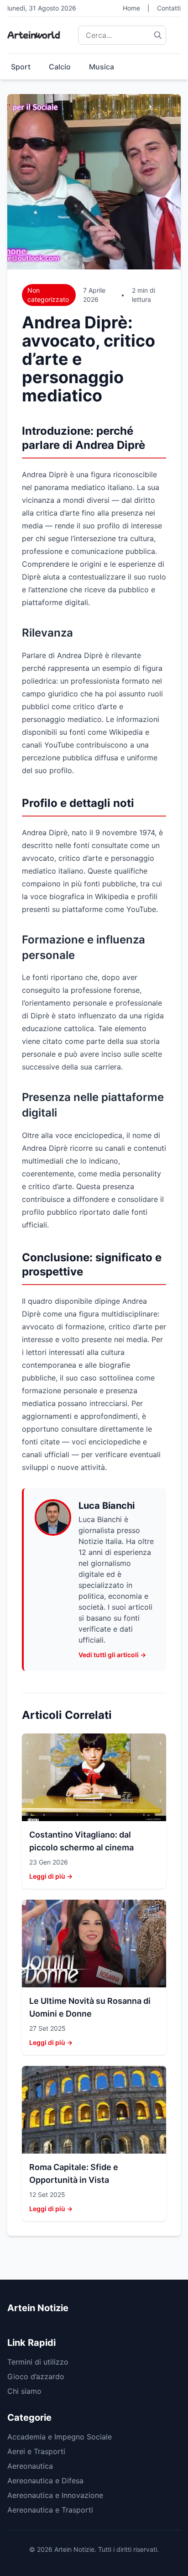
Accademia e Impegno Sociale (60, 2437)
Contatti (169, 8)
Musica (102, 67)
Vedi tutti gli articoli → (112, 1655)
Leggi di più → (51, 1876)
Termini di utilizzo (38, 2362)
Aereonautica (30, 2466)
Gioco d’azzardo (36, 2376)
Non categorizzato (48, 295)
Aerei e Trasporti (36, 2451)
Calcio (60, 67)
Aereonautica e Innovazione (55, 2495)
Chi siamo (24, 2391)
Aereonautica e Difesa (45, 2481)
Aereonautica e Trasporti (50, 2510)
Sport (21, 67)
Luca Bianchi (107, 1506)
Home (131, 8)
